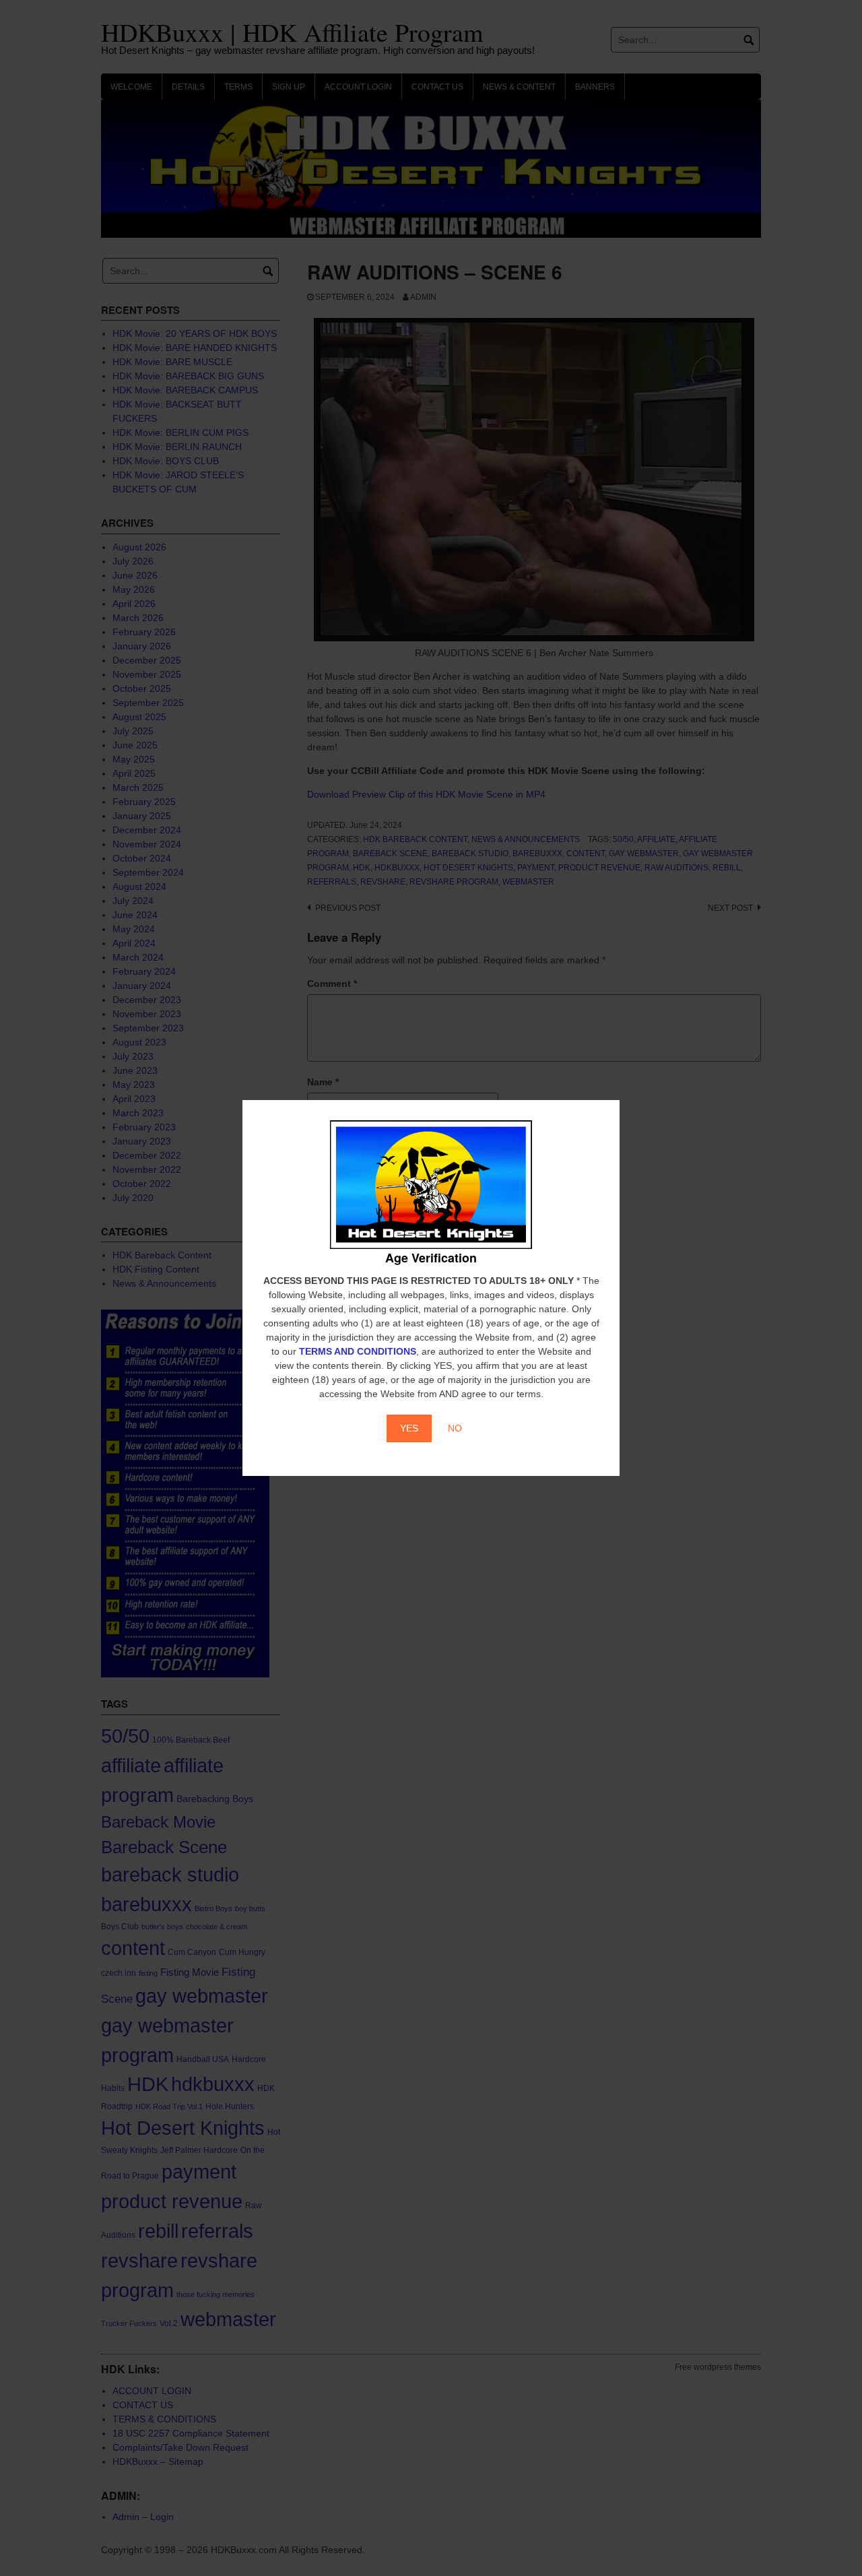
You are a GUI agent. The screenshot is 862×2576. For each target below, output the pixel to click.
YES (409, 1428)
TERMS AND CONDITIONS (358, 1351)
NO (455, 1428)
